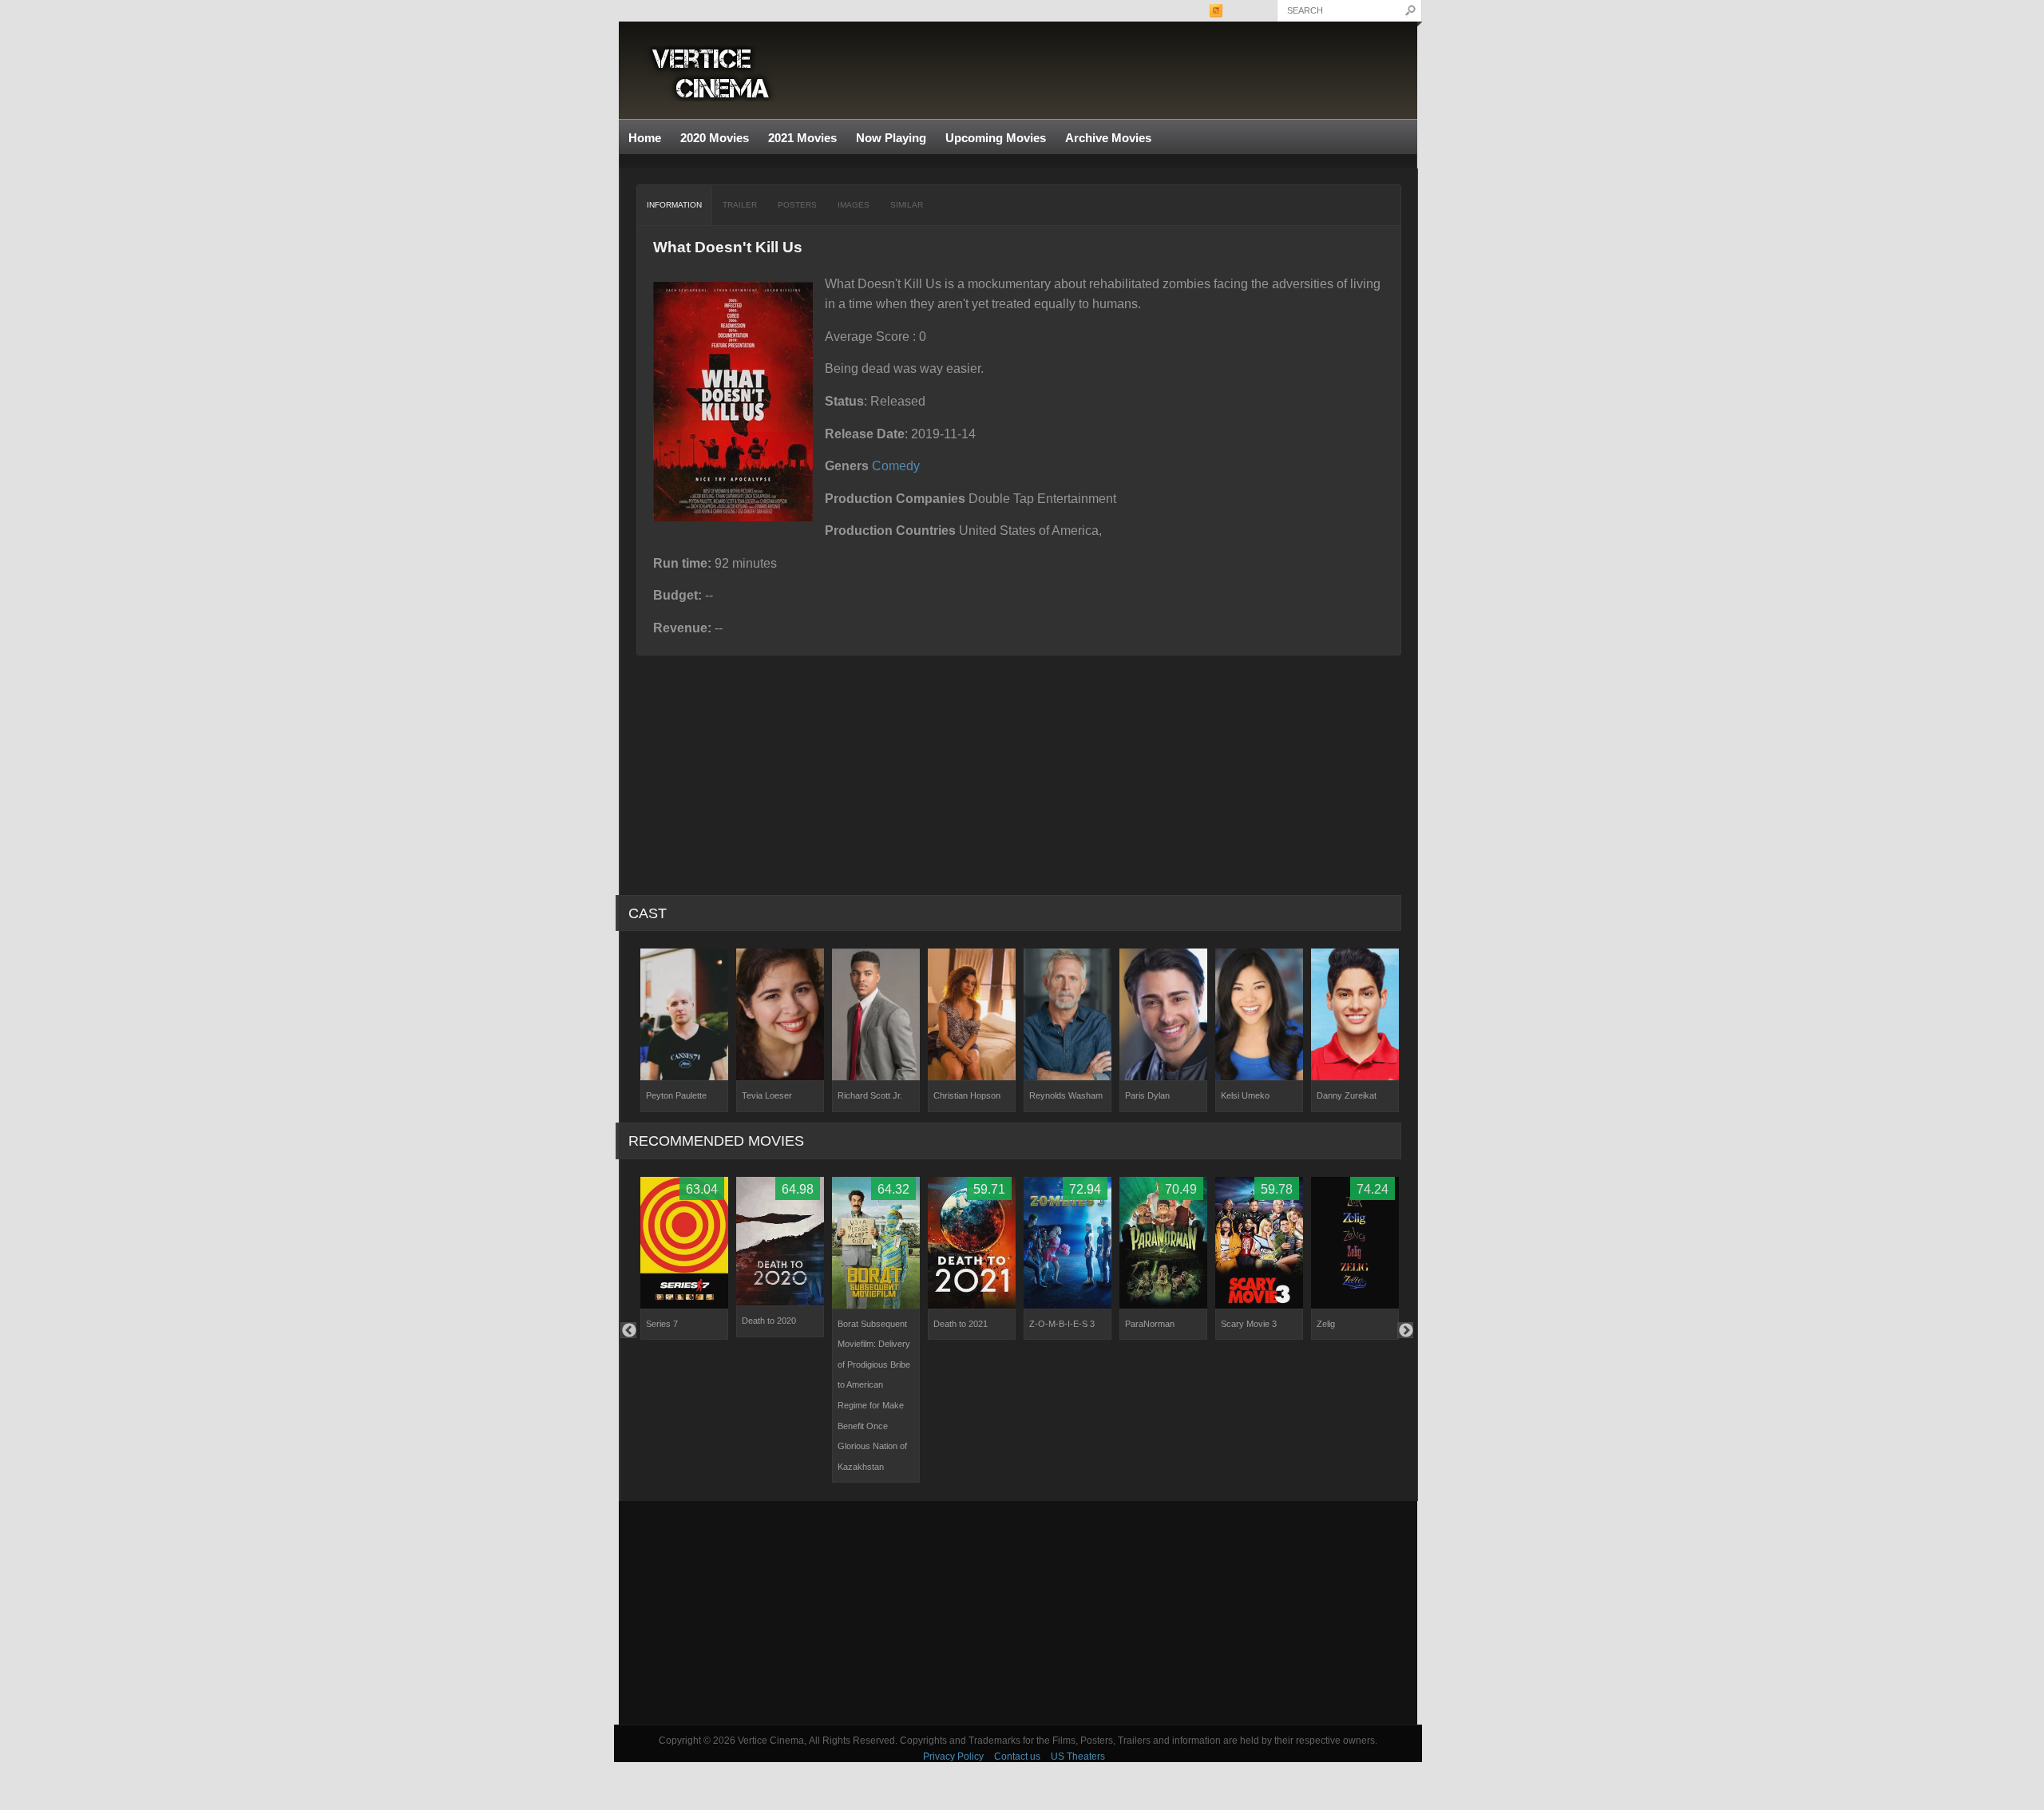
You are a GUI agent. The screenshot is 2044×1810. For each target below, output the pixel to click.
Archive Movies (1103, 139)
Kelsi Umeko (1245, 1095)
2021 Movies (802, 138)
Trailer (740, 205)
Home (645, 138)
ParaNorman (1150, 1324)
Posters (797, 205)
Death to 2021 (961, 1324)
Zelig (1326, 1324)
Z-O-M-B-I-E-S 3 (1062, 1324)
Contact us (1017, 1757)
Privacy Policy (953, 1757)
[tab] (675, 205)
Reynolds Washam (1066, 1095)
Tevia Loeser (767, 1095)
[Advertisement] (1018, 1613)
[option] (684, 1030)
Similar (907, 205)
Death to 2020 (769, 1321)
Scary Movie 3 (1249, 1324)
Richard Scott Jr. (870, 1095)
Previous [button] (628, 1330)
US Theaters (1078, 1757)
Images (854, 205)
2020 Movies (715, 138)
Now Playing (891, 138)
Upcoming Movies (996, 138)
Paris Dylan (1147, 1095)
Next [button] (1405, 1330)
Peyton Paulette (676, 1095)
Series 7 (662, 1324)
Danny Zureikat (1347, 1095)
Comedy (896, 466)
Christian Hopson (967, 1095)
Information (674, 205)
